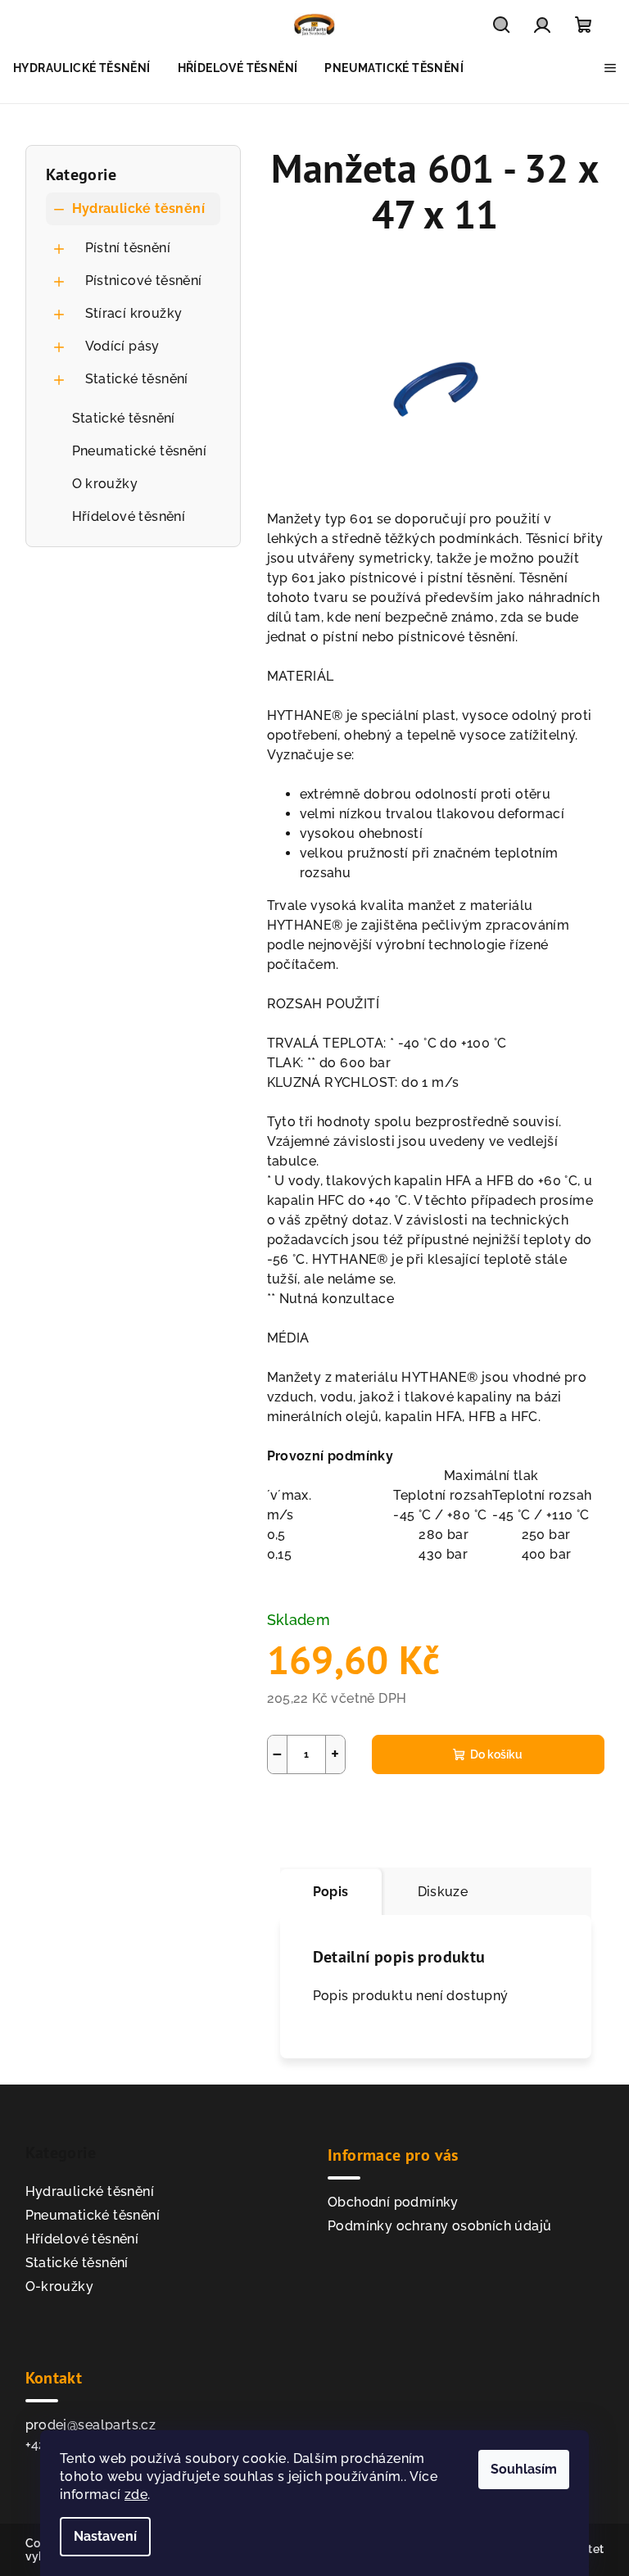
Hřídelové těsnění (129, 516)
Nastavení (105, 2536)
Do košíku (496, 1754)
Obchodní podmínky (393, 2202)
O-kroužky (60, 2286)
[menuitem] (82, 68)
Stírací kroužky (134, 313)
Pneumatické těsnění (140, 451)
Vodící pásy (122, 346)
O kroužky (105, 484)
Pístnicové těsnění (144, 281)
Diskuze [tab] (443, 1892)
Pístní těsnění (128, 248)
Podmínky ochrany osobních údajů (439, 2226)
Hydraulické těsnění (139, 208)
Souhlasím (524, 2469)
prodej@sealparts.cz (91, 2425)
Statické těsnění (137, 379)
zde (136, 2495)
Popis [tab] (331, 1892)
